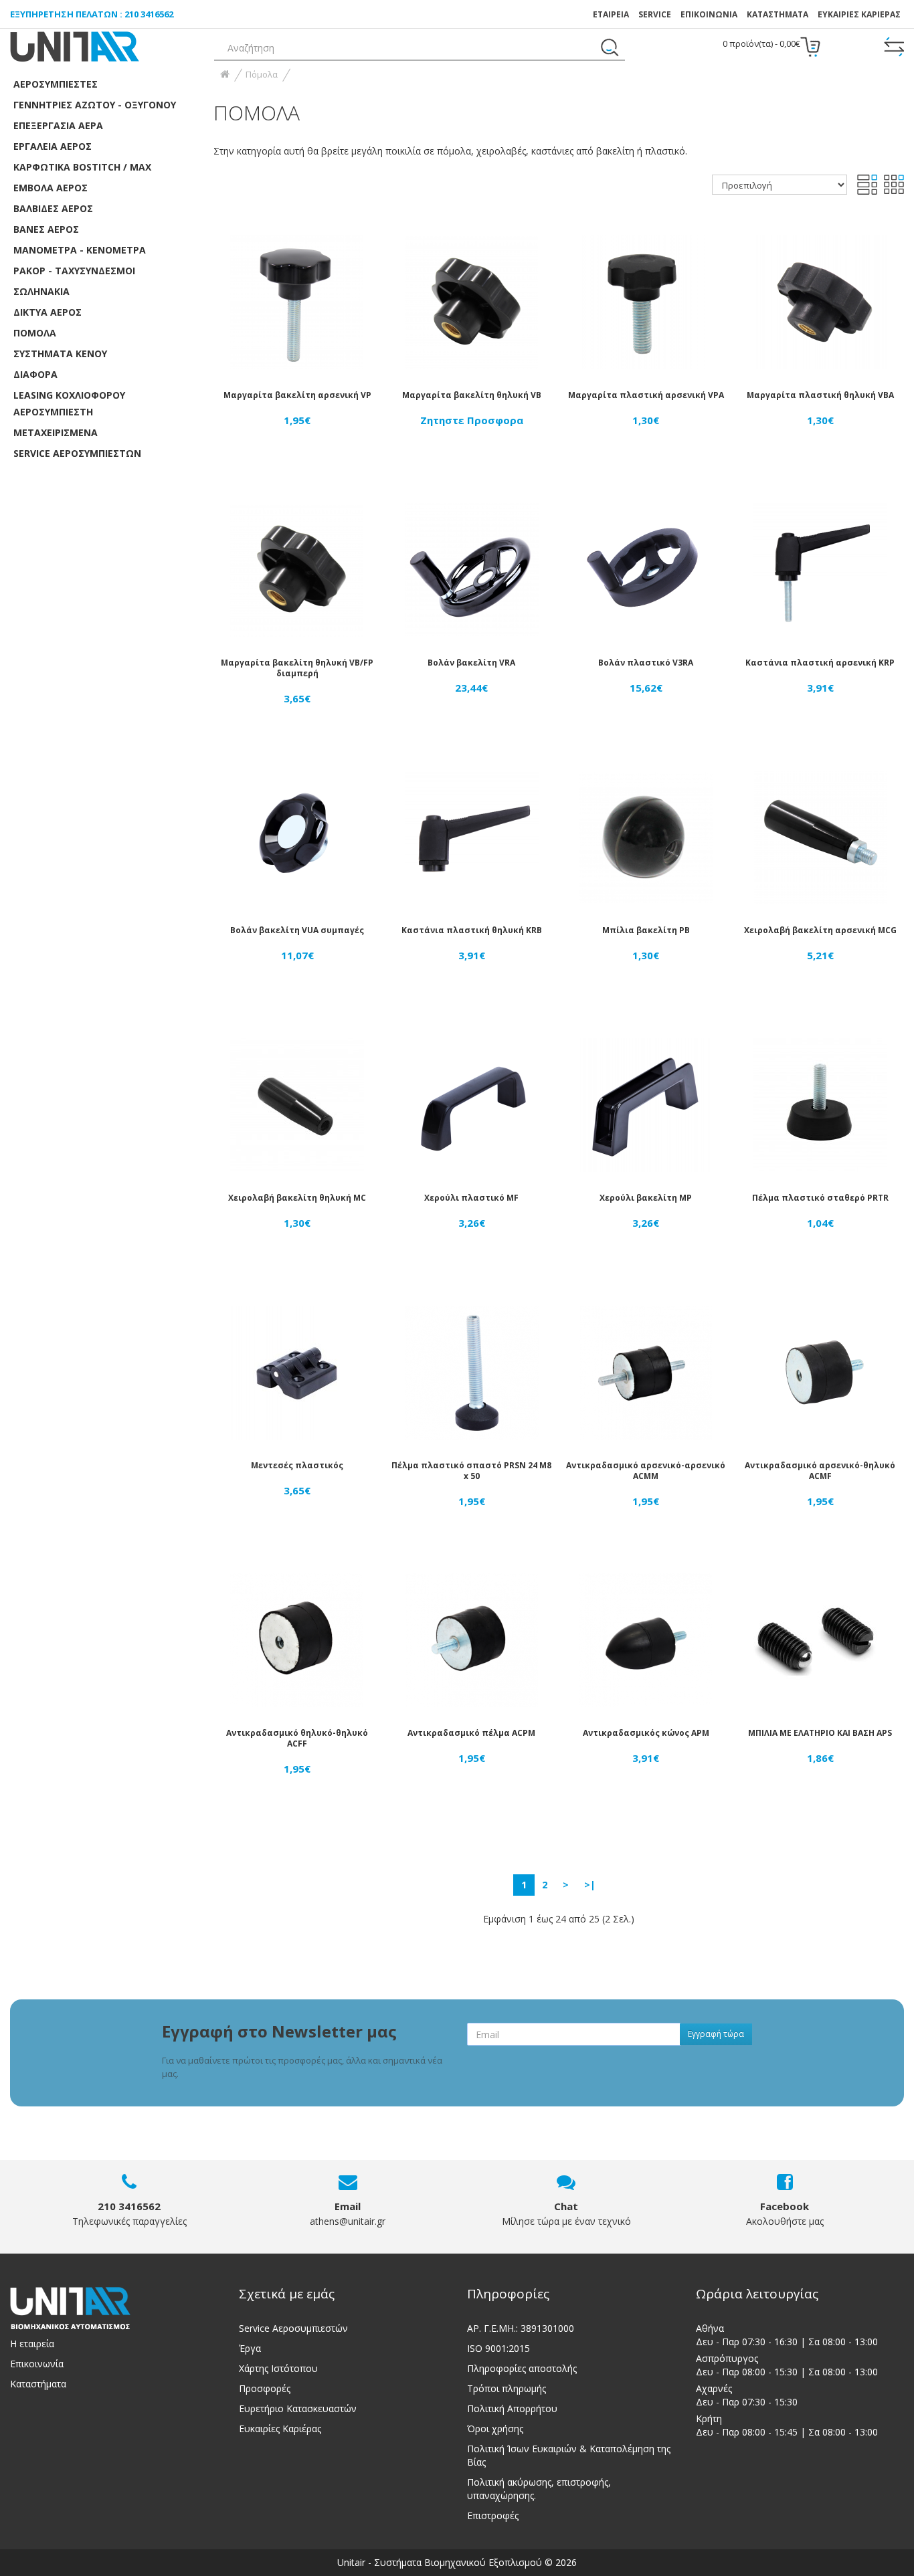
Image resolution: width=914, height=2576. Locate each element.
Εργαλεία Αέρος (53, 146)
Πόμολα (35, 333)
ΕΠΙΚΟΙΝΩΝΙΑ (709, 14)
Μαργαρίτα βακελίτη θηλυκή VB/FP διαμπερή (297, 668)
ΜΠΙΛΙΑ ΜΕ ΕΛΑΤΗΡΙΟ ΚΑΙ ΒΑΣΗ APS (820, 1733)
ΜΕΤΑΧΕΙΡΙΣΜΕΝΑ (56, 432)
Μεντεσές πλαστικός (297, 1465)
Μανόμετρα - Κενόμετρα (80, 250)
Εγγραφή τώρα (716, 2034)
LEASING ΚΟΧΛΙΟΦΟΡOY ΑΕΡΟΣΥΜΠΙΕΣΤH (69, 403)
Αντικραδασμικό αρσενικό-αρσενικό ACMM (646, 1471)
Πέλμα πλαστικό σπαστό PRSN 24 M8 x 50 (471, 1471)
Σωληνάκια (41, 291)
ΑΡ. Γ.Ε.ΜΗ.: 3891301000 (521, 2328)
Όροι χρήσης (495, 2429)
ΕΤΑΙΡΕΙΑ (611, 14)
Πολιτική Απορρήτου (512, 2408)
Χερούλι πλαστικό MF (471, 1198)
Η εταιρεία (32, 2344)
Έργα (250, 2348)
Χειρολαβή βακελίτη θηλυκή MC (297, 1198)
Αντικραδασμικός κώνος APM (646, 1733)
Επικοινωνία (37, 2364)
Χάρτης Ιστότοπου (278, 2368)
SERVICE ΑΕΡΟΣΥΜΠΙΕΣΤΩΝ (77, 453)
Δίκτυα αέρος (48, 312)
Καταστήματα (778, 14)
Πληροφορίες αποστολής (522, 2368)
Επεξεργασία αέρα (58, 125)
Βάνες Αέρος (46, 229)
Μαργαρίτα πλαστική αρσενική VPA (646, 395)
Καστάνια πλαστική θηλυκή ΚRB (472, 930)
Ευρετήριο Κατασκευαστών (298, 2408)
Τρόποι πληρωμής (507, 2388)
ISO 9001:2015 (498, 2348)
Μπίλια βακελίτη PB (646, 930)
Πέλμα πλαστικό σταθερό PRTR (820, 1198)
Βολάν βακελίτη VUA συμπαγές (297, 930)
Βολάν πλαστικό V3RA (646, 663)
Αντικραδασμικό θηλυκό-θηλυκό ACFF (297, 1738)
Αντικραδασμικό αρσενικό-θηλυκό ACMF (820, 1471)
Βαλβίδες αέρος (53, 208)
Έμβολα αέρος (51, 188)
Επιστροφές (493, 2515)
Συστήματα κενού (60, 354)
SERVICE (655, 14)
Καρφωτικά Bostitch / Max (82, 167)
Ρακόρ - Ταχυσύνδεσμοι (74, 271)
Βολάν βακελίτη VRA (471, 663)
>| (590, 1885)
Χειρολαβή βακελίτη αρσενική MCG (820, 930)
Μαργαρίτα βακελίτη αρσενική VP (297, 395)
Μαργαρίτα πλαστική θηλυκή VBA (820, 395)
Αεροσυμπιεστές (56, 84)
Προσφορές (265, 2388)
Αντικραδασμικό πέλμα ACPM (471, 1733)
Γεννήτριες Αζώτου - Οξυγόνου (95, 105)
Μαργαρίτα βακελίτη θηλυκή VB (472, 395)
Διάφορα (35, 374)
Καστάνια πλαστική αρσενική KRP (820, 663)
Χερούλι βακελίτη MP (646, 1198)
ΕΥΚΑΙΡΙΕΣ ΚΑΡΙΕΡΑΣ (859, 14)
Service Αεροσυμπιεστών (293, 2328)
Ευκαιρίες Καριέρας (280, 2429)
